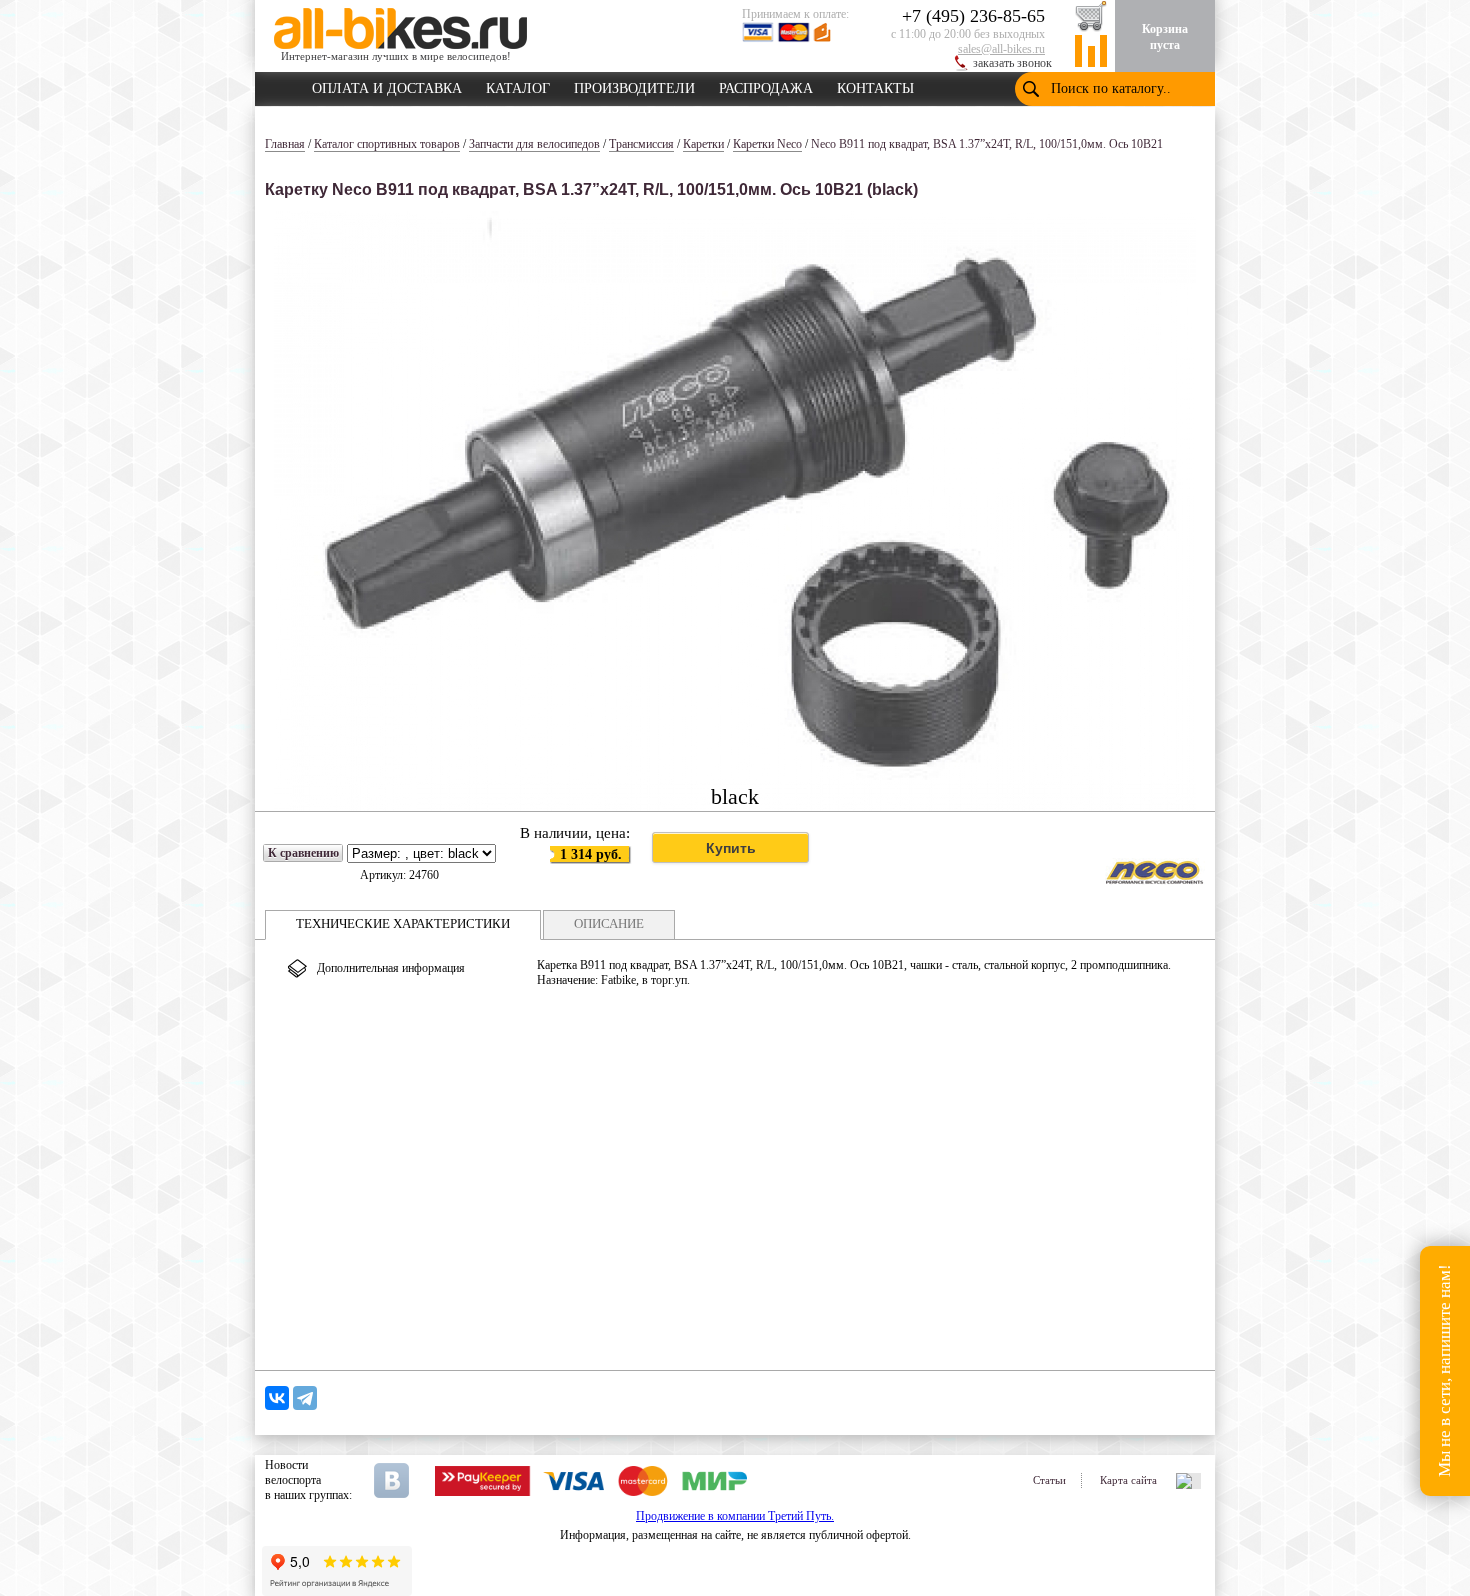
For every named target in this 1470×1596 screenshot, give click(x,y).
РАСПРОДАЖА (766, 85)
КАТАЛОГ (518, 85)
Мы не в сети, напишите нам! (1444, 1371)
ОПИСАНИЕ (609, 923)
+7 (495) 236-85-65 (973, 16)
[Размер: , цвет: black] (421, 854)
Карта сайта (1128, 1480)
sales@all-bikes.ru (1001, 49)
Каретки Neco (767, 144)
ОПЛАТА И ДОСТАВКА (387, 85)
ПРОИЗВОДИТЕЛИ (634, 85)
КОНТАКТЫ (875, 85)
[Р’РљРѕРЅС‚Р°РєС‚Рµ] (277, 1398)
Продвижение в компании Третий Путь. (735, 1516)
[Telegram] (305, 1398)
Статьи (1049, 1480)
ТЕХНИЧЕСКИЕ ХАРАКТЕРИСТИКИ (403, 923)
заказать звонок (1012, 63)
